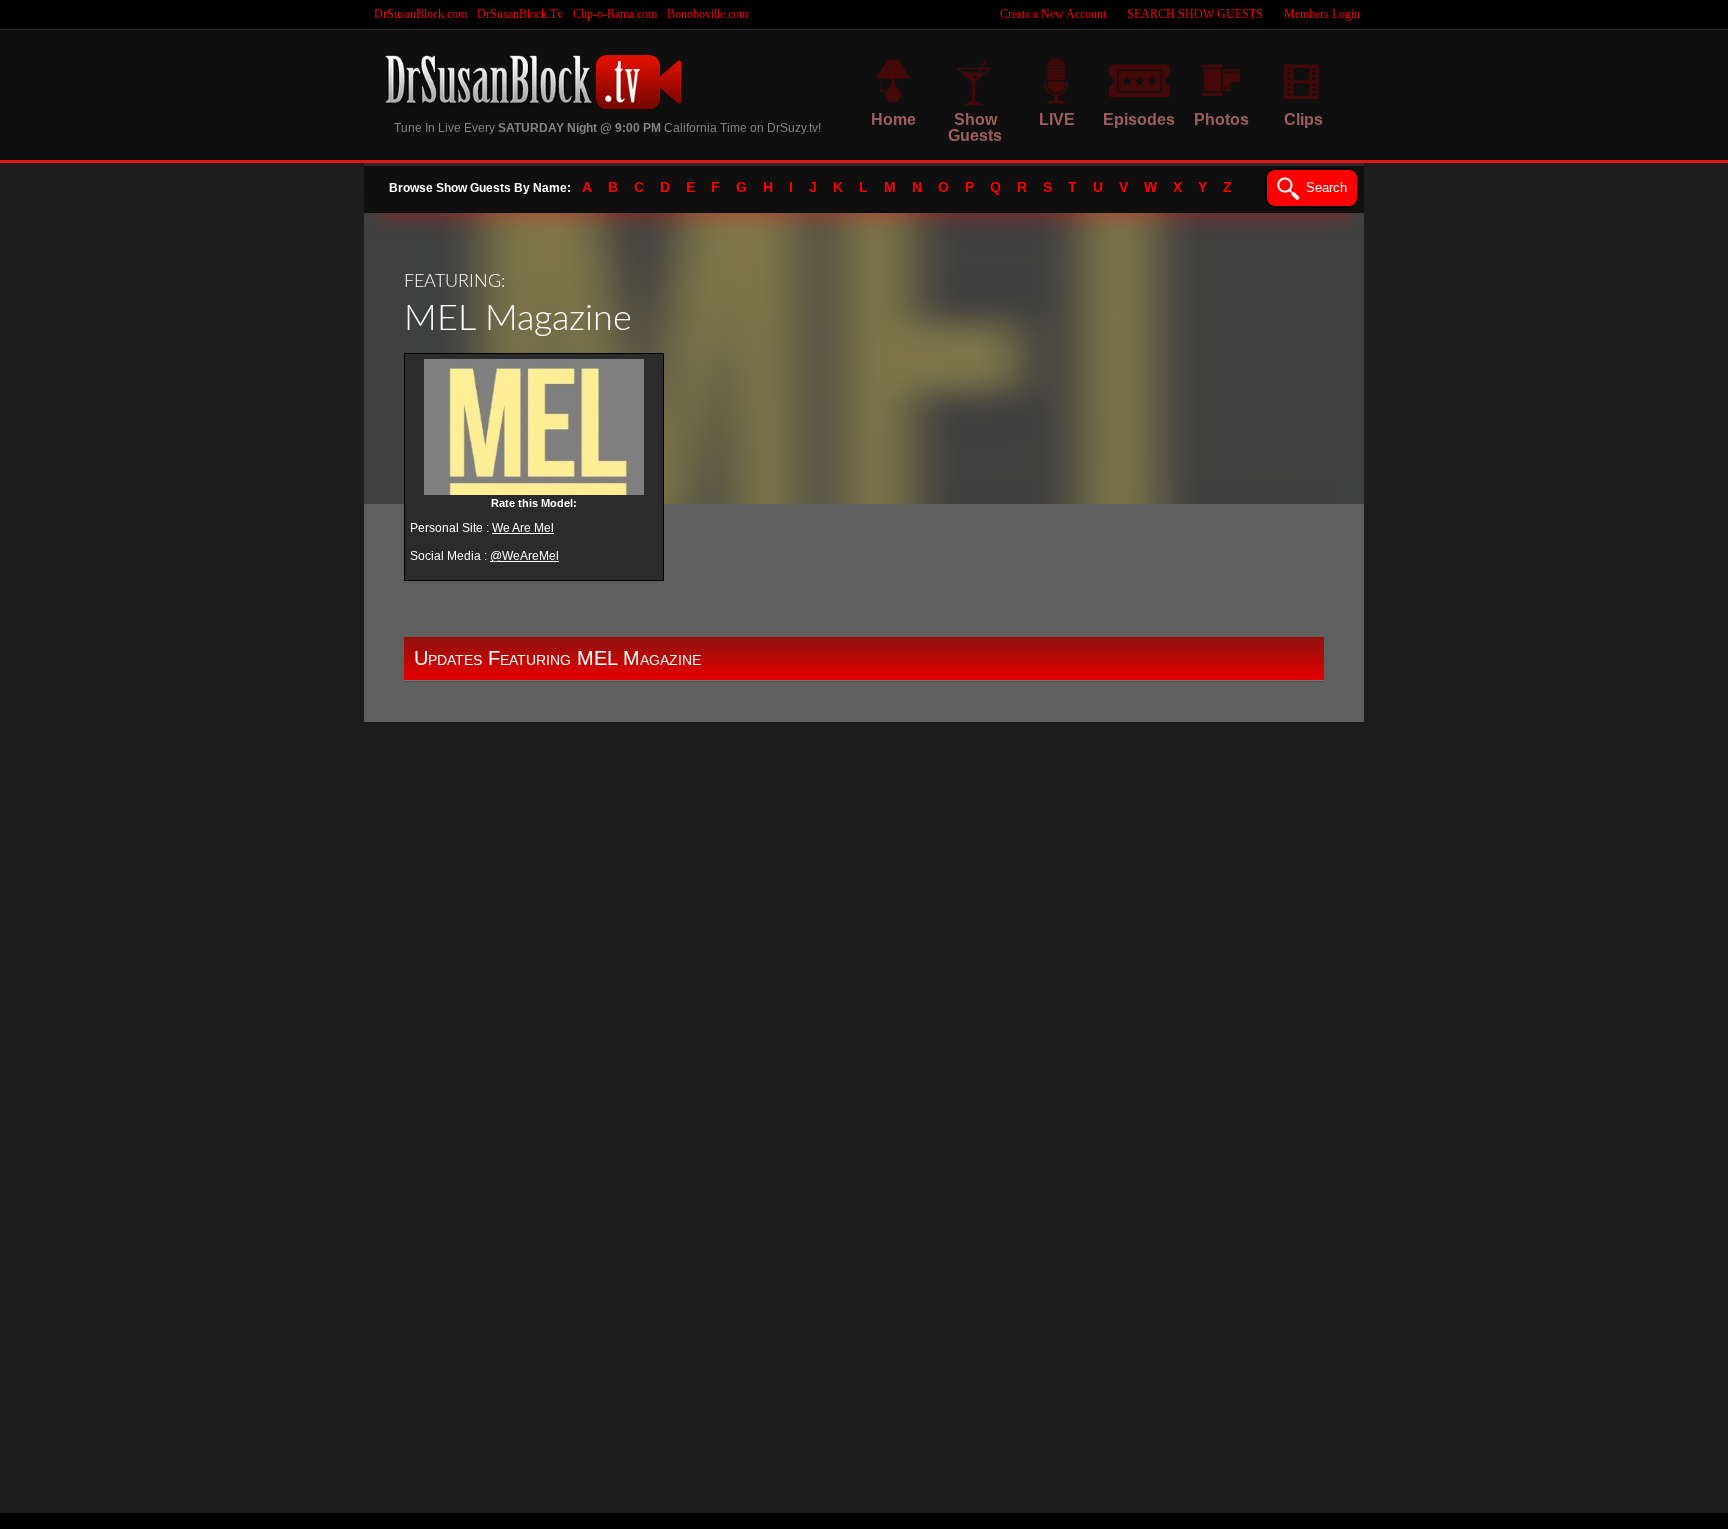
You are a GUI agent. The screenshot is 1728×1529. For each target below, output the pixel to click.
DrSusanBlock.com (420, 14)
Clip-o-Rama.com (615, 14)
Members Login (1322, 14)
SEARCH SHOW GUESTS (1195, 14)
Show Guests (975, 127)
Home (893, 119)
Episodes (1139, 119)
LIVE (1057, 119)
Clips (1303, 119)
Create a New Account (1053, 14)
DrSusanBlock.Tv (520, 14)
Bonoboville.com (707, 14)
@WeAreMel (524, 556)
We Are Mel (523, 528)
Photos (1221, 119)
